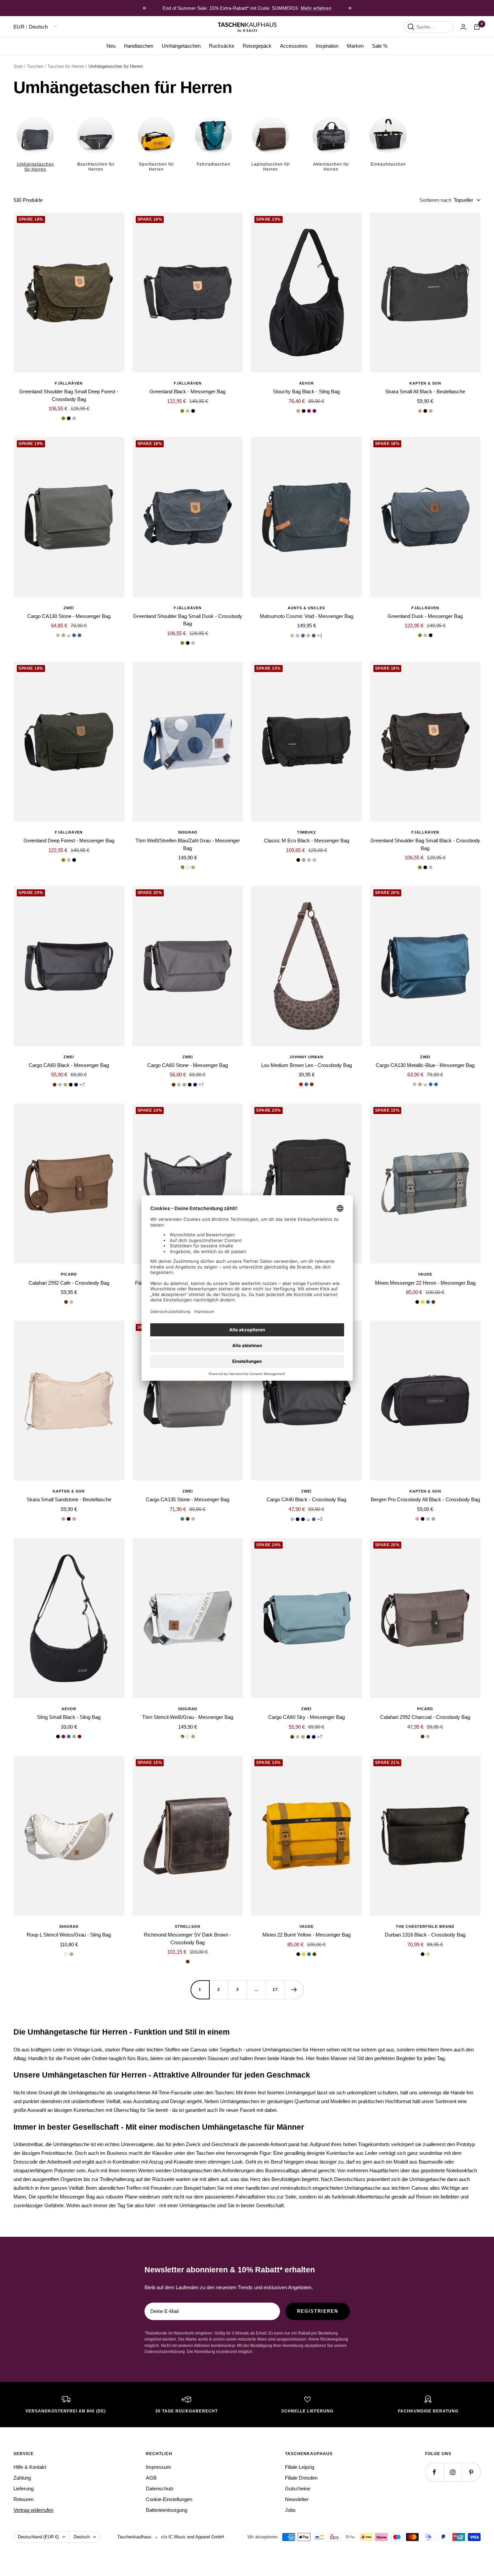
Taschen (35, 66)
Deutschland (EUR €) (38, 2537)
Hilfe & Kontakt (30, 2467)
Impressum (158, 2467)
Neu (111, 46)
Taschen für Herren (66, 66)
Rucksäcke (222, 46)
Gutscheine (298, 2489)
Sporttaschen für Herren (156, 167)
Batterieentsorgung (167, 2510)
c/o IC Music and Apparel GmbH (192, 2537)
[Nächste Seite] (294, 1990)
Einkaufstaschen (388, 164)
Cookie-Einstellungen (169, 2499)
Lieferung (24, 2489)
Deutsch (82, 2537)
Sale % (380, 46)
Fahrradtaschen (213, 164)
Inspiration (327, 46)
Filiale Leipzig (300, 2467)
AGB (151, 2478)
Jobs (290, 2510)
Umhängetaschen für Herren (35, 167)
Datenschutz (160, 2489)
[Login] (463, 27)
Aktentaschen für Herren (331, 167)
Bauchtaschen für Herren (96, 167)
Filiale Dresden (301, 2478)
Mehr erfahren (316, 8)
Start (18, 66)
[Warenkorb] (477, 27)
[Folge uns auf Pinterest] (471, 2472)
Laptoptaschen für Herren (271, 167)
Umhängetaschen (181, 46)
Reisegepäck (257, 46)
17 (275, 1990)
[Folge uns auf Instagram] (453, 2472)
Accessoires (294, 46)
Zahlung (22, 2478)
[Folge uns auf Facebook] (434, 2472)
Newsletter (297, 2499)
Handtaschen (139, 46)
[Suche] (411, 27)
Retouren (24, 2499)
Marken (355, 46)
